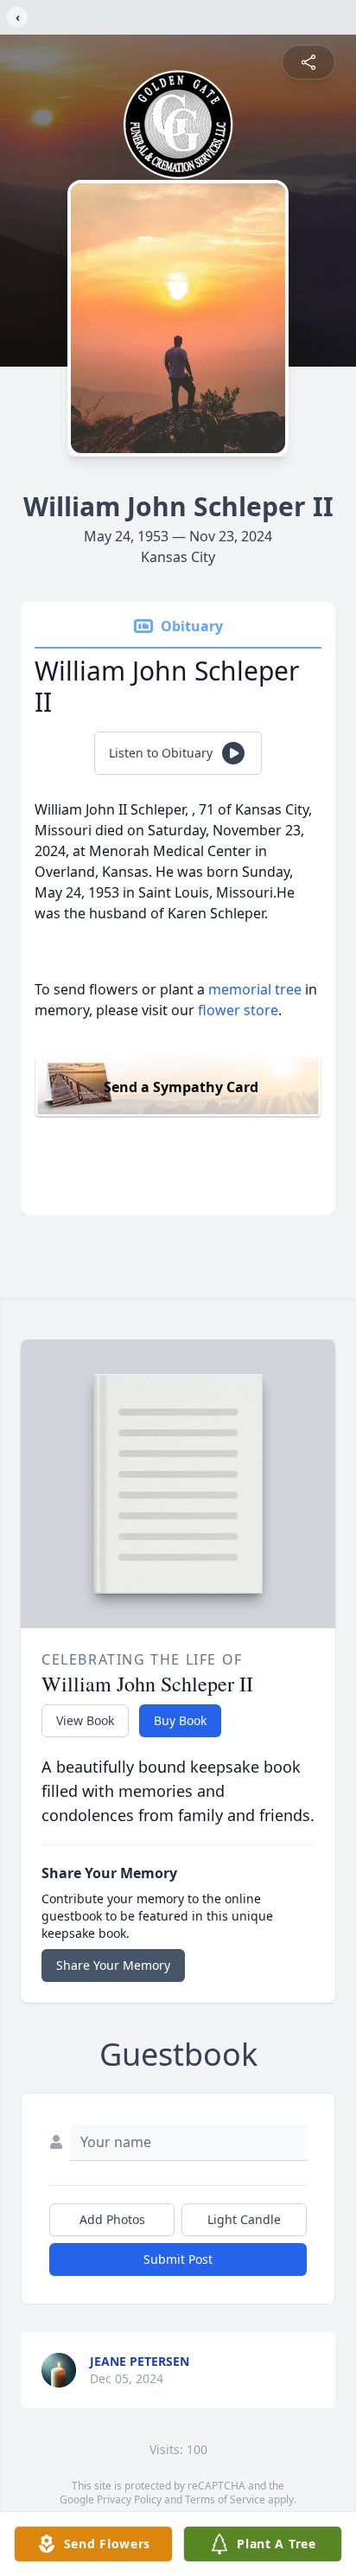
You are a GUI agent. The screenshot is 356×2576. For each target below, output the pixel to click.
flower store (238, 1010)
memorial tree (255, 989)
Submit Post (178, 2259)
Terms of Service (225, 2499)
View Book (85, 1720)
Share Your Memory (113, 1965)
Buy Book (180, 1720)
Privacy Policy (129, 2499)
